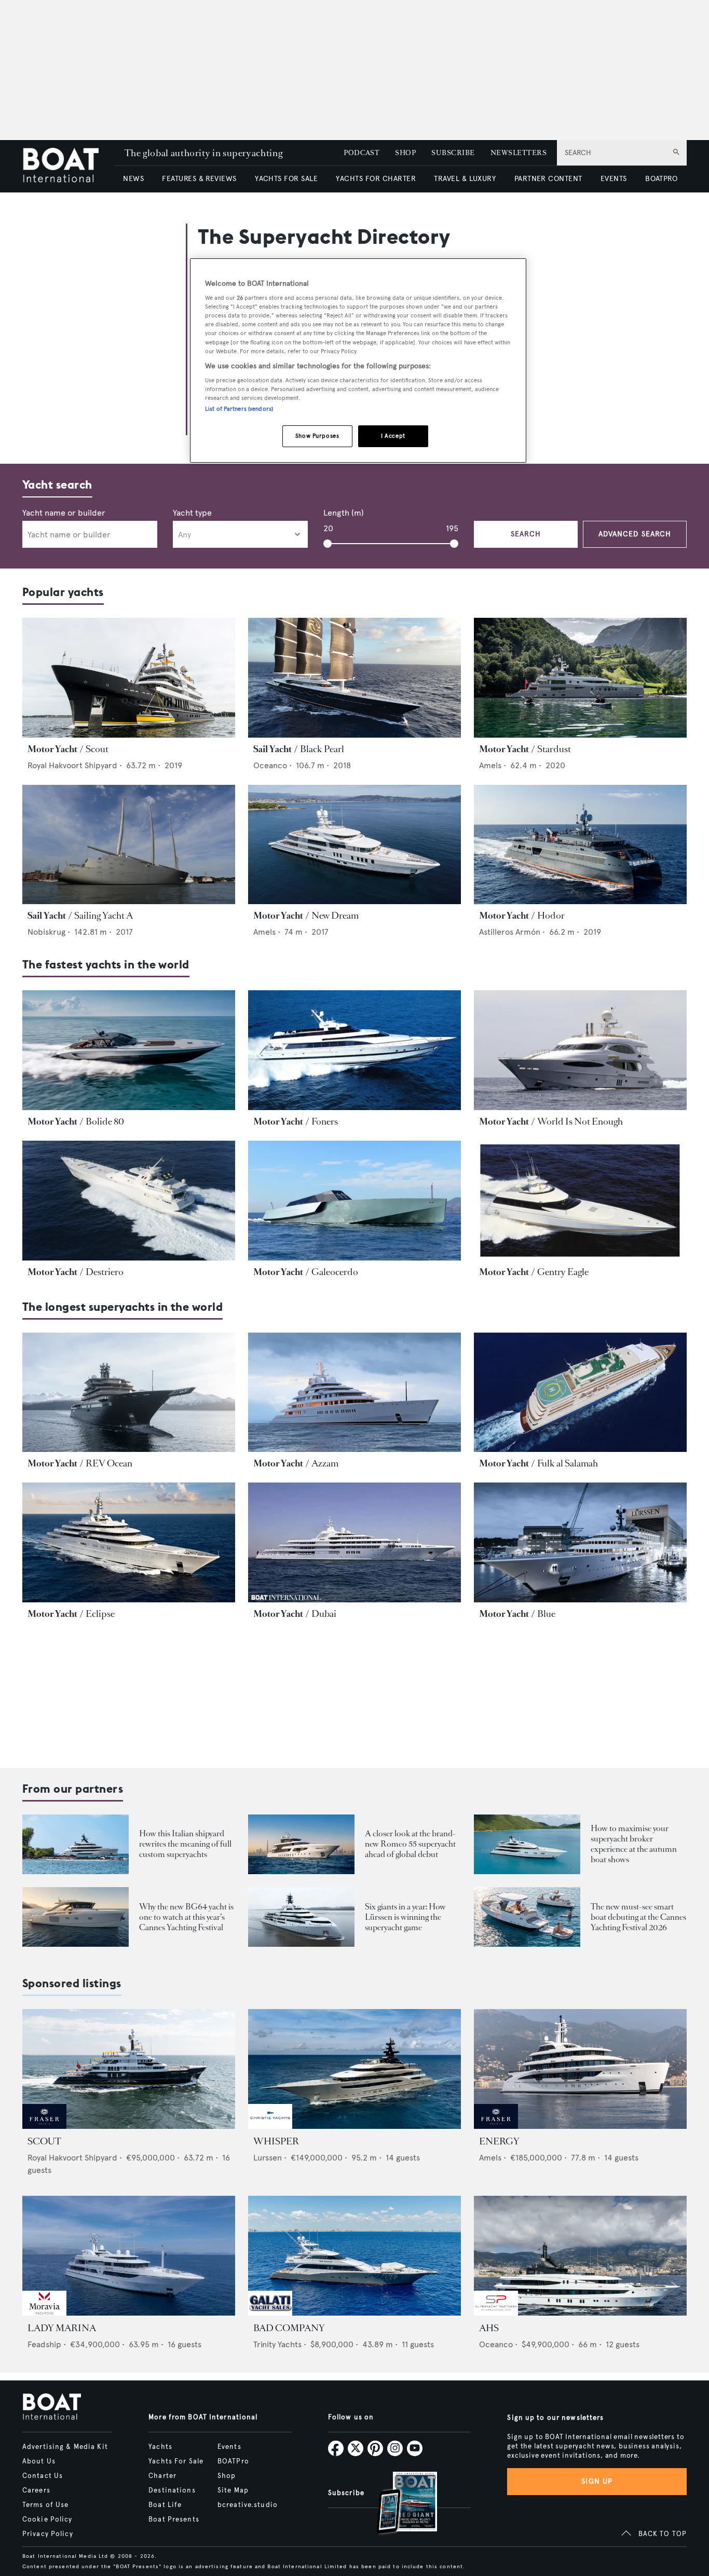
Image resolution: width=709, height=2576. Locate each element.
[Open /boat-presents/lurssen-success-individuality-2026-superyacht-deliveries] (301, 1917)
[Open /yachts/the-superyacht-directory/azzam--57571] (354, 1393)
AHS (489, 2328)
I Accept (393, 436)
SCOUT (44, 2141)
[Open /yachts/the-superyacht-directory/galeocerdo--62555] (354, 1201)
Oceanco (270, 765)
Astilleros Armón (510, 932)
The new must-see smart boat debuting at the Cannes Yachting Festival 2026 (638, 1917)
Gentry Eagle (563, 1272)
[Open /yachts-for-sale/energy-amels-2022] (580, 2069)
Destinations (172, 2490)
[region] (358, 361)
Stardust (554, 749)
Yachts (160, 2447)
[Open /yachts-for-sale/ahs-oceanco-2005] (580, 2256)
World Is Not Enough (580, 1121)
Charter (162, 2476)
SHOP (405, 153)
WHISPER (276, 2141)
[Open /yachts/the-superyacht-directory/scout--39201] (129, 678)
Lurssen (268, 2158)
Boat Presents (174, 2519)
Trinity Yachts (277, 2344)
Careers (36, 2490)
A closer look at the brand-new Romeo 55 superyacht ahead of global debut (410, 1844)
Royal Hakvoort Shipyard (72, 765)
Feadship (44, 2344)
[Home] (68, 166)
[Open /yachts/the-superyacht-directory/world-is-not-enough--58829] (580, 1050)
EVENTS (614, 179)
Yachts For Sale (176, 2461)
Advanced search (635, 534)
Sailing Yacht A (104, 916)
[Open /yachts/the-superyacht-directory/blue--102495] (580, 1542)
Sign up (597, 2481)
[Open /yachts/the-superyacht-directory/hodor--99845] (580, 845)
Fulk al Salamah (568, 1463)
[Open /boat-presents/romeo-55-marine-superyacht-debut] (301, 1844)
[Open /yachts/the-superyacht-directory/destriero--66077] (129, 1201)
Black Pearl (322, 749)
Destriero (105, 1272)
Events (229, 2447)
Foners (325, 1121)
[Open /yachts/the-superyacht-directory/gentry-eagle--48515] (580, 1201)
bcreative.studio (248, 2505)
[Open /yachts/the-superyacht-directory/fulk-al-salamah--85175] (580, 1393)
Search (526, 534)
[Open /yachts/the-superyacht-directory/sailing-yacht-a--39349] (129, 845)
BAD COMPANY (289, 2328)
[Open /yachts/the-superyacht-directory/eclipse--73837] (129, 1542)
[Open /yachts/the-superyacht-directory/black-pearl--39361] (354, 678)
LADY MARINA (62, 2328)
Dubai (324, 1614)
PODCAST (362, 153)
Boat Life (165, 2505)
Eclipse (100, 1614)
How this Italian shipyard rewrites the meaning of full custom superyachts (185, 1844)
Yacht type (192, 513)
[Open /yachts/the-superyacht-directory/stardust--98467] (580, 678)
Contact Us (43, 2476)
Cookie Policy (47, 2519)
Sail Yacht (272, 749)
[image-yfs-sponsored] (44, 2126)
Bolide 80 (105, 1121)
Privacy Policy (48, 2534)
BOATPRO (661, 179)
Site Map (233, 2490)
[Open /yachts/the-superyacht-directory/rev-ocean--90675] (129, 1393)
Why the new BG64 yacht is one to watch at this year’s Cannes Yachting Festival (186, 1917)
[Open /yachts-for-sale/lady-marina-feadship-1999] (129, 2256)
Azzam (325, 1463)
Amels (490, 765)
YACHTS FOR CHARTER (376, 179)
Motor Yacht (52, 749)
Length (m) (344, 513)
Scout (97, 749)
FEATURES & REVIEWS (199, 179)
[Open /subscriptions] (398, 2504)
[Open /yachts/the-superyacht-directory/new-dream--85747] (354, 845)
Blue (546, 1614)
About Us (39, 2461)
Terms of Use (45, 2505)
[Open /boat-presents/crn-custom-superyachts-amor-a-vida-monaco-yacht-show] (76, 1844)
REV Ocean (109, 1463)
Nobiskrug (46, 932)
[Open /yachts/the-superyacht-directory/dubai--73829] (354, 1542)
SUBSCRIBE (453, 153)
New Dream (335, 916)
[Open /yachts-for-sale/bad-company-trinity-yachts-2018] (354, 2256)
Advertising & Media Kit (65, 2447)
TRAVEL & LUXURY (465, 179)
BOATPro (233, 2461)
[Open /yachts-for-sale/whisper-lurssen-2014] (354, 2069)
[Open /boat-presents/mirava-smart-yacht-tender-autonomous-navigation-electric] (527, 1917)
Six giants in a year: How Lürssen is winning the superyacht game (405, 1917)
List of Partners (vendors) (239, 409)
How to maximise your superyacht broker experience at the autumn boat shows (634, 1844)
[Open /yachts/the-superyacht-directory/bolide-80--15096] (129, 1050)
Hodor (551, 916)
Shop (227, 2476)
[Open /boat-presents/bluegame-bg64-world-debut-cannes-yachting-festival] (76, 1917)
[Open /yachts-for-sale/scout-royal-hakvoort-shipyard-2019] (129, 2069)
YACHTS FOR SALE (286, 179)
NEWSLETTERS (519, 153)
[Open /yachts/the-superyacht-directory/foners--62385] (354, 1050)
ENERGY (499, 2141)
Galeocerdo (335, 1272)
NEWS (133, 179)
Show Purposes (317, 436)
